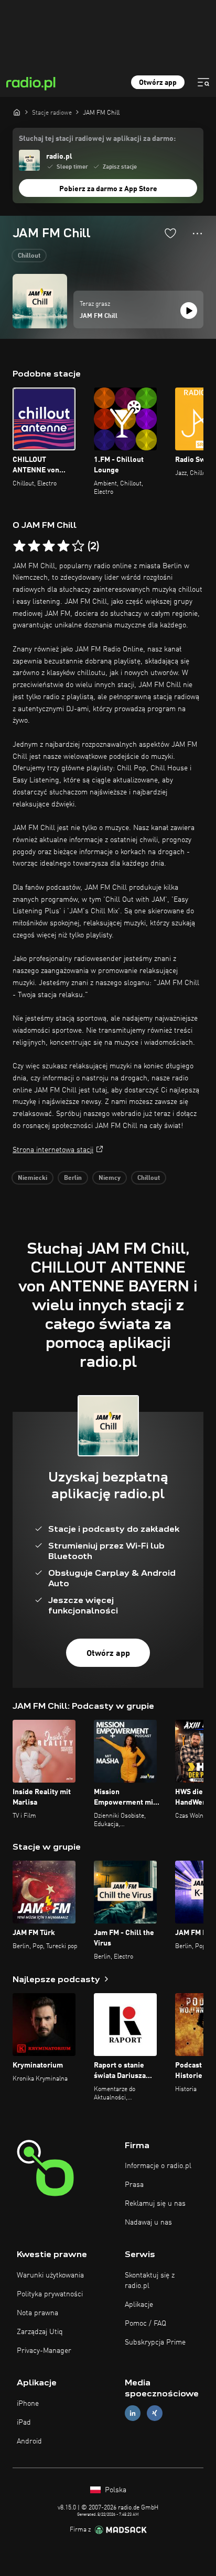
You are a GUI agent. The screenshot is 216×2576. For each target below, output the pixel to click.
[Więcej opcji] (197, 234)
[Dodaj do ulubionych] (170, 233)
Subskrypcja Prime (155, 2342)
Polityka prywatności (50, 2294)
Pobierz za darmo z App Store (108, 189)
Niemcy (110, 1178)
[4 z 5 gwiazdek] (63, 546)
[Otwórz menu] (203, 82)
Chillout (29, 256)
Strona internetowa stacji (53, 1150)
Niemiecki (33, 1178)
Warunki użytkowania (50, 2275)
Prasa (134, 2185)
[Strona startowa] (17, 112)
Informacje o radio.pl (158, 2166)
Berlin (73, 1178)
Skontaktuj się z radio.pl (150, 2281)
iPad (24, 2423)
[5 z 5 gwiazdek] (78, 546)
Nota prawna (37, 2313)
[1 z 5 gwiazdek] (19, 546)
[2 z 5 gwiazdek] (34, 546)
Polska (115, 2490)
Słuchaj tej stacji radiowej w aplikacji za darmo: (97, 139)
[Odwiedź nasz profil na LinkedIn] (133, 2413)
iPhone (28, 2404)
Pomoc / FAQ (145, 2324)
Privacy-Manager (44, 2351)
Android (29, 2441)
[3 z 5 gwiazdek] (49, 546)
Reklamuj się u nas (155, 2204)
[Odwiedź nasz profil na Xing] (155, 2413)
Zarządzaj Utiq (40, 2332)
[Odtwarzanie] (189, 311)
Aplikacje (139, 2305)
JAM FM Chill (99, 316)
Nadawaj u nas (148, 2223)
